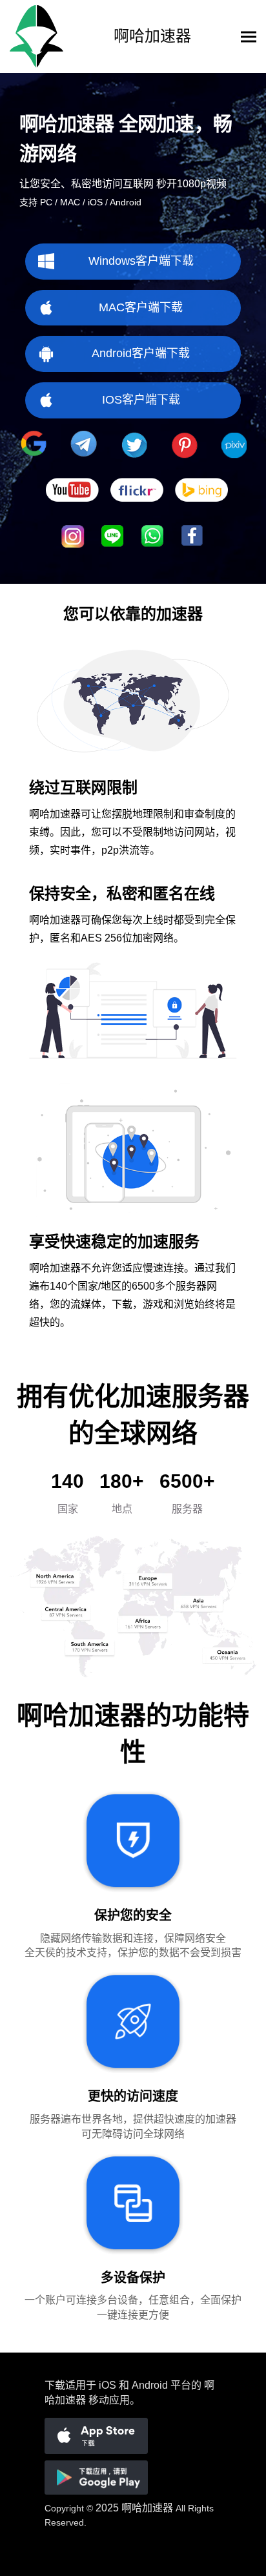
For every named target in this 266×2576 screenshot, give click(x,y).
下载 (55, 2385)
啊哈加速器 (147, 2508)
